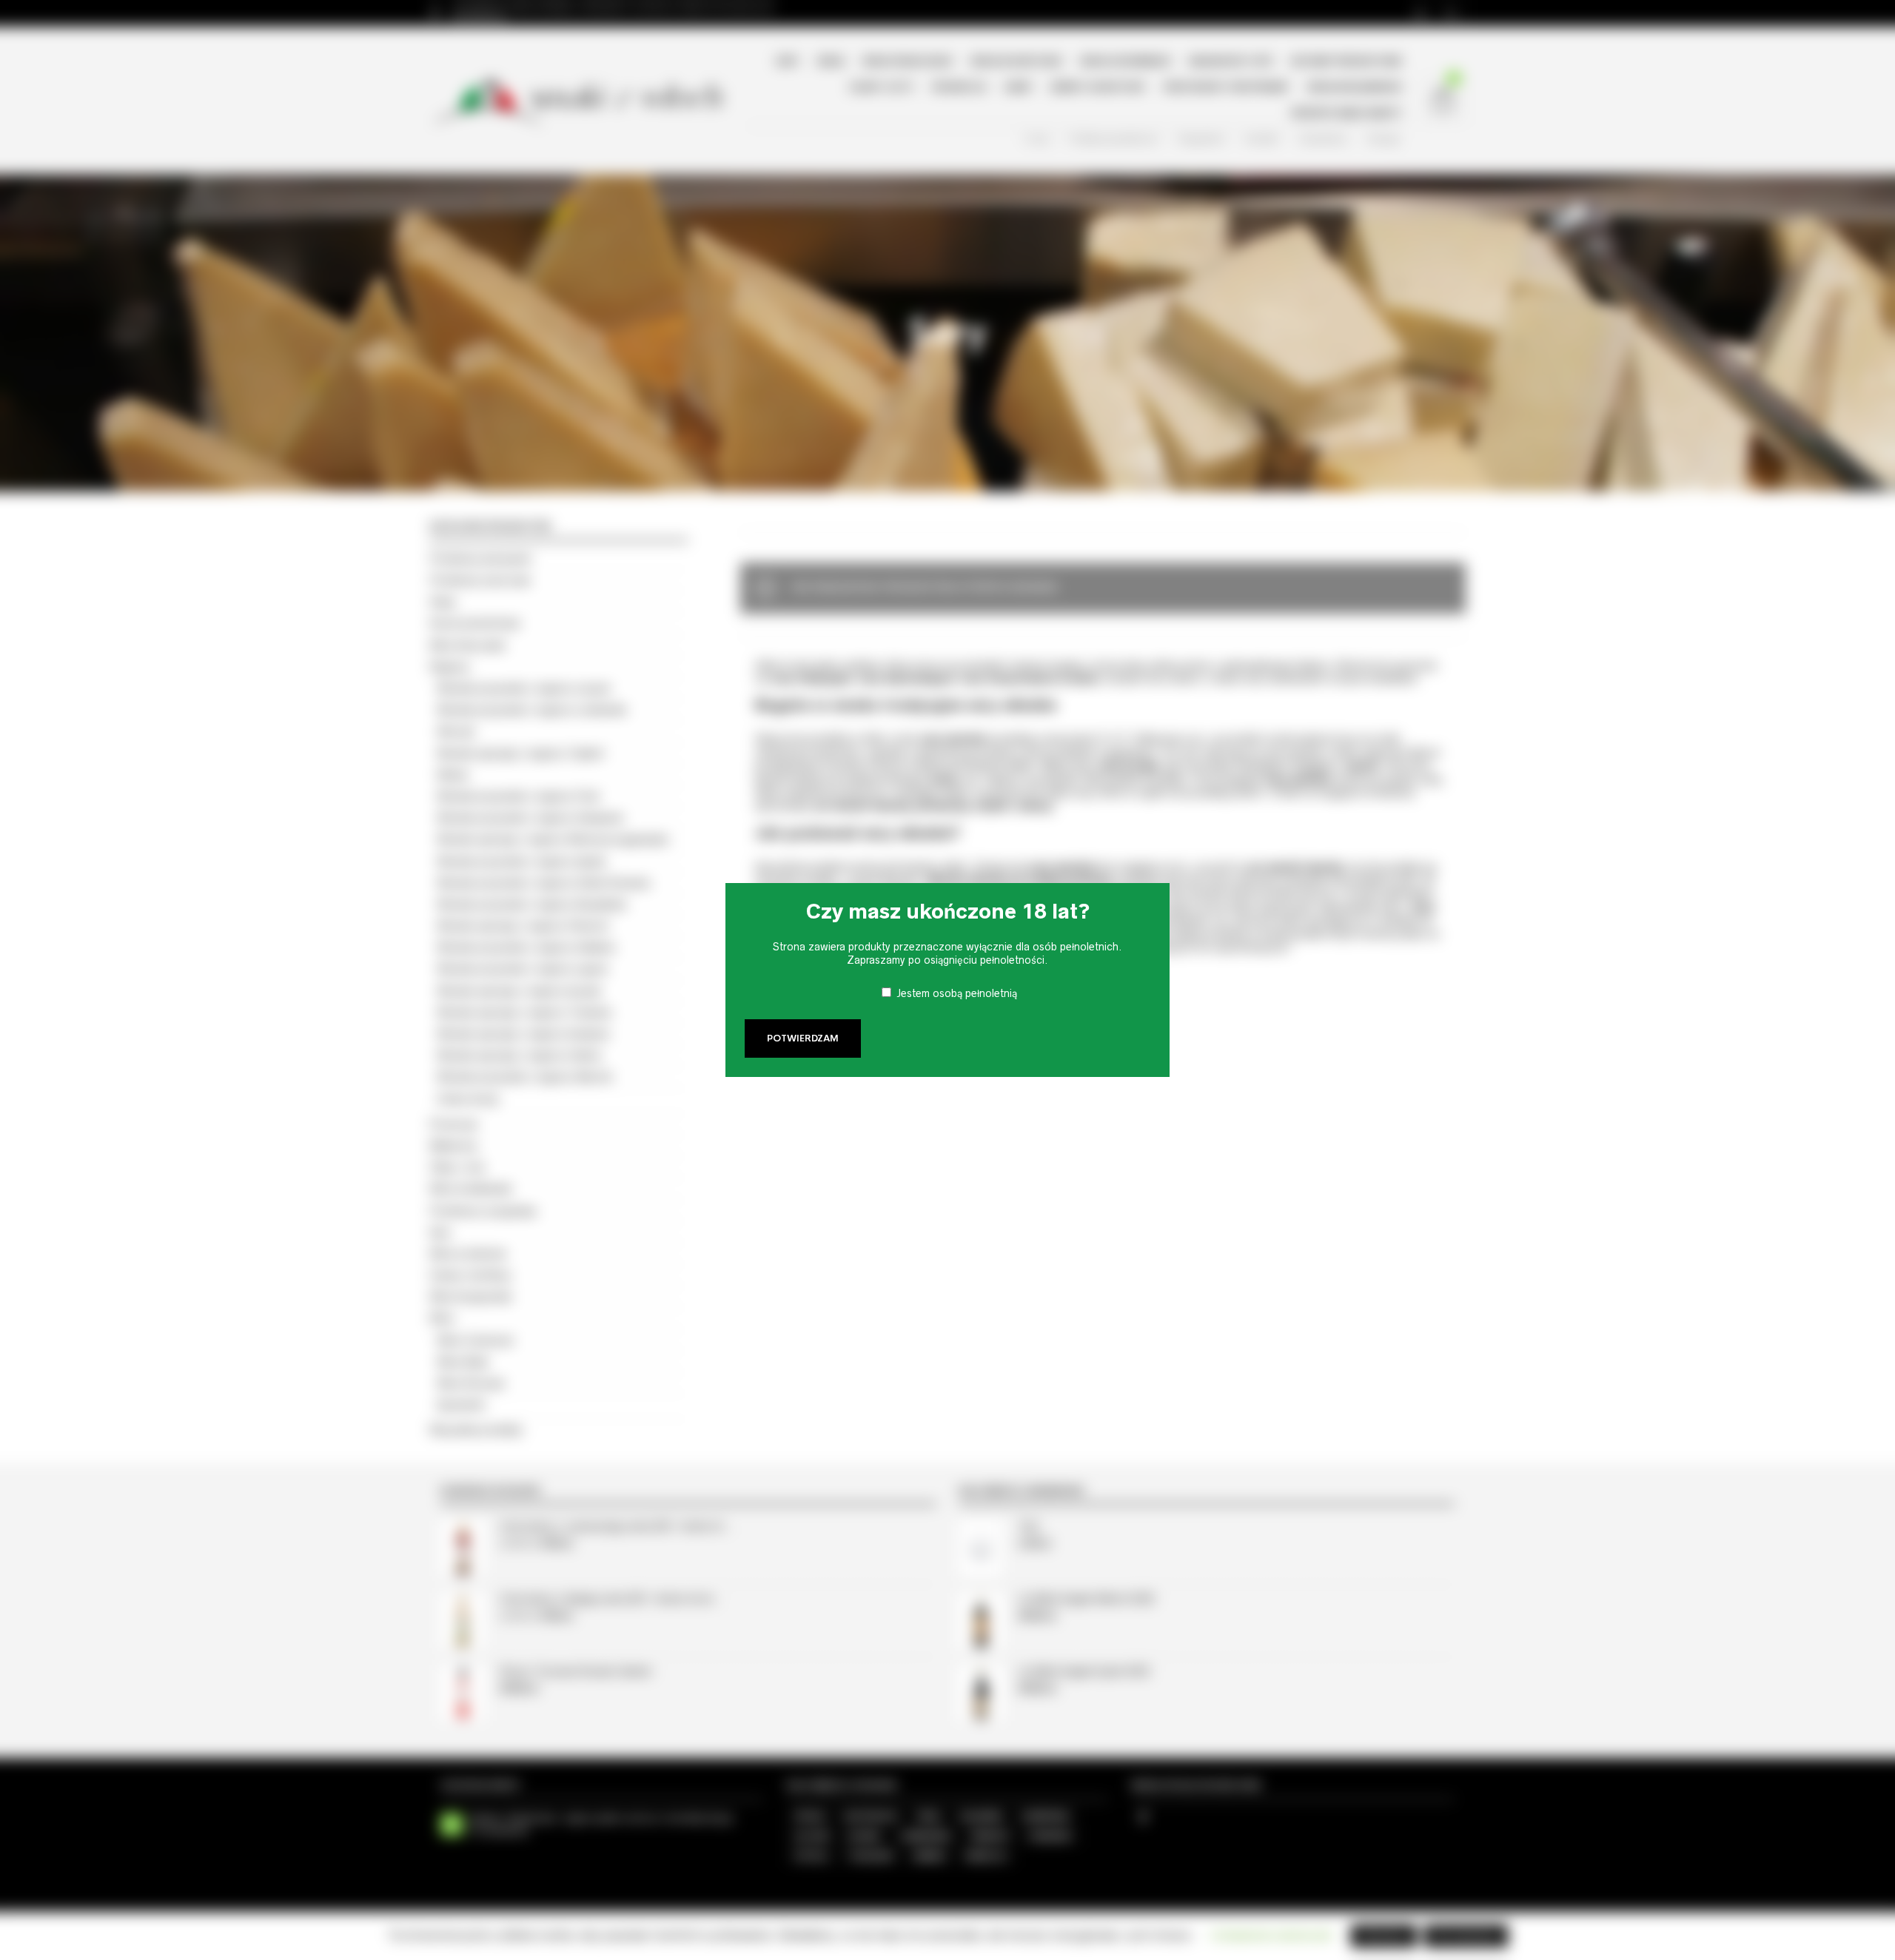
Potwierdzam (803, 1038)
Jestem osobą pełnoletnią (957, 993)
